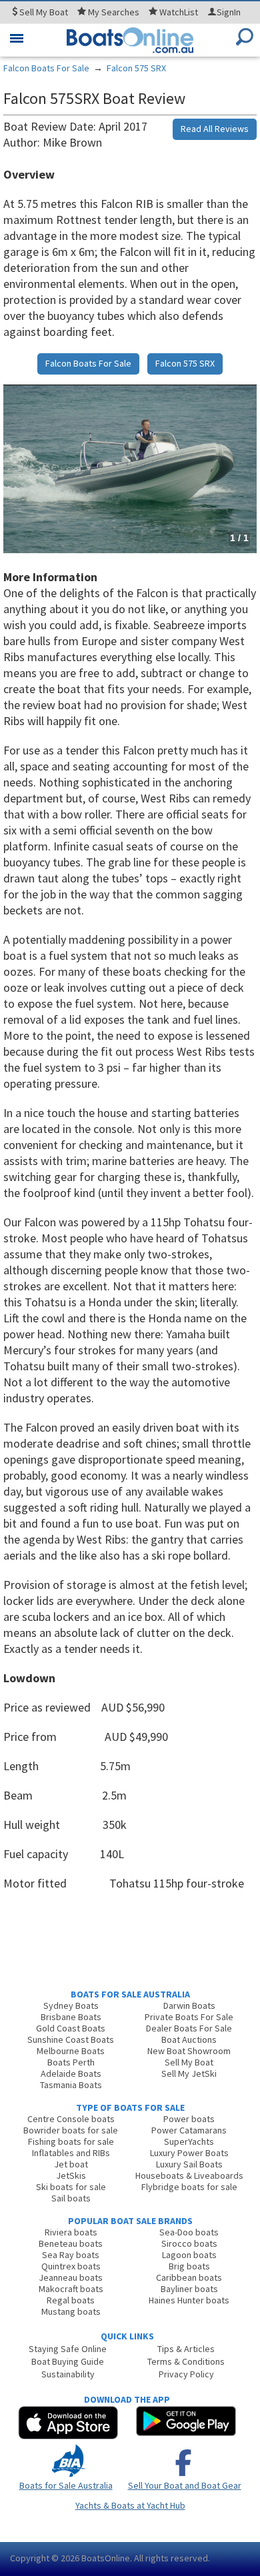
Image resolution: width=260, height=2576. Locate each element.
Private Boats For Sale (189, 2017)
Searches (114, 12)
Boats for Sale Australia (66, 2485)
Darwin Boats (189, 2005)
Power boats (189, 2119)
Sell (43, 12)
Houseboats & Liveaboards (189, 2175)
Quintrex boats (71, 2266)
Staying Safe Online (68, 2349)
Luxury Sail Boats (189, 2164)
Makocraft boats (71, 2289)
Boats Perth (71, 2062)
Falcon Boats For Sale (46, 68)
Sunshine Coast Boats (71, 2039)
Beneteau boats (71, 2243)
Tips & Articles (186, 2349)
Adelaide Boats (71, 2073)
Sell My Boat (189, 2062)
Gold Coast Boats (71, 2028)
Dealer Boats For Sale (189, 2028)
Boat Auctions (189, 2039)
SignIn (229, 12)
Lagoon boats (189, 2255)
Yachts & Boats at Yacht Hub (130, 2505)
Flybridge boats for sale (189, 2187)
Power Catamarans (189, 2130)
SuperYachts (189, 2141)
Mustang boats (71, 2311)
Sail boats (71, 2198)
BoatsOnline (106, 2558)
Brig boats (189, 2266)
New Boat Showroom (189, 2051)
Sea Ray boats (71, 2255)
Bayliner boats (189, 2289)
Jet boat (71, 2164)
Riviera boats (71, 2232)
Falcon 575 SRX (136, 68)
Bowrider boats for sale (71, 2130)
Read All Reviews (215, 129)
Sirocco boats (189, 2243)
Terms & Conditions (186, 2361)
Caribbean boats (189, 2277)
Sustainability (68, 2374)
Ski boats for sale (71, 2187)
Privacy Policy (186, 2374)
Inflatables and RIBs (71, 2153)
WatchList (179, 12)
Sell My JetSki (189, 2073)
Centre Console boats (71, 2119)
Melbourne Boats (71, 2051)
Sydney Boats (71, 2005)
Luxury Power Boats (189, 2153)
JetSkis (71, 2175)
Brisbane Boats (71, 2017)
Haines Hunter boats (189, 2300)
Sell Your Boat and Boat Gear (185, 2485)
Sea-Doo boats (189, 2232)
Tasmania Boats (71, 2085)
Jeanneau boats (71, 2277)
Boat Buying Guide (68, 2361)
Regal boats (71, 2300)
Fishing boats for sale (71, 2141)
